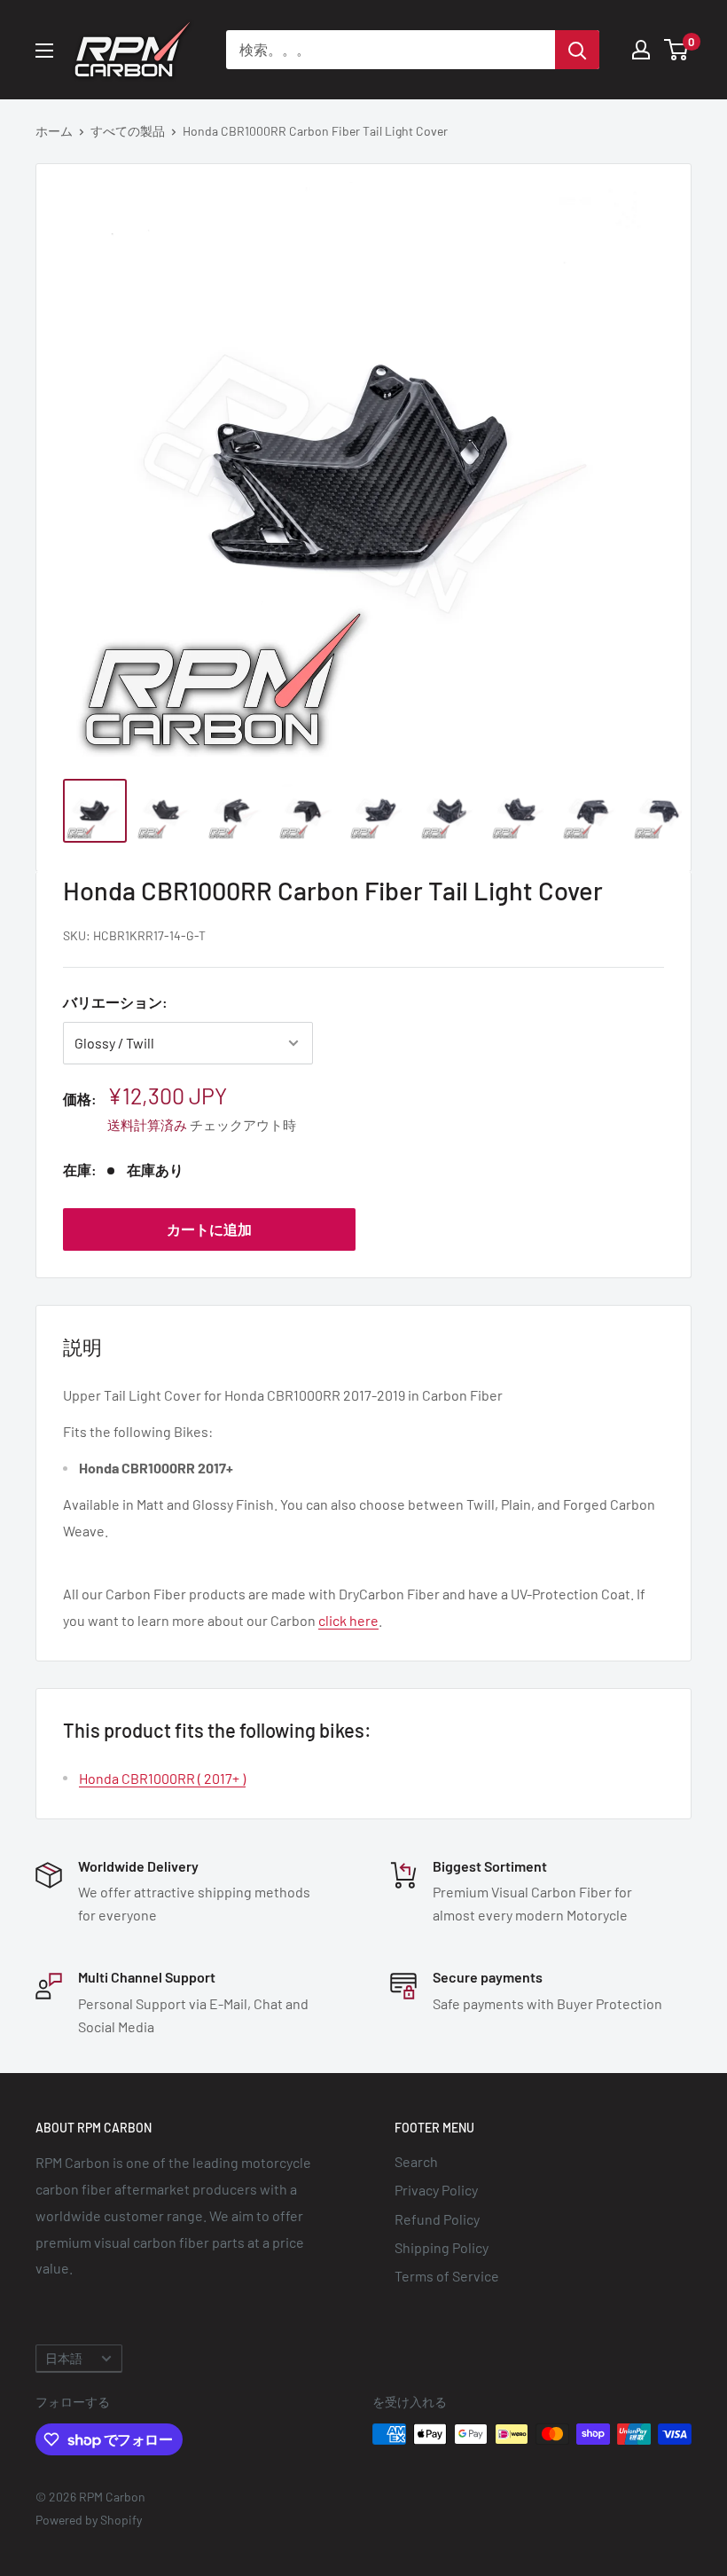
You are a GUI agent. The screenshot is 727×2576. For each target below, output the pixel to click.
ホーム (54, 131)
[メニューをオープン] (44, 51)
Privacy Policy (436, 2190)
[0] (677, 50)
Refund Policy (437, 2219)
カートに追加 (209, 1229)
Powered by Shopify (89, 2520)
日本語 (64, 2358)
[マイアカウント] (641, 50)
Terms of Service (447, 2276)
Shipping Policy (442, 2247)
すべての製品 (128, 131)
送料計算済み (147, 1125)
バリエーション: (115, 1002)
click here (348, 1620)
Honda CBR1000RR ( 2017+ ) (162, 1778)
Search (416, 2161)
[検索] (577, 50)
